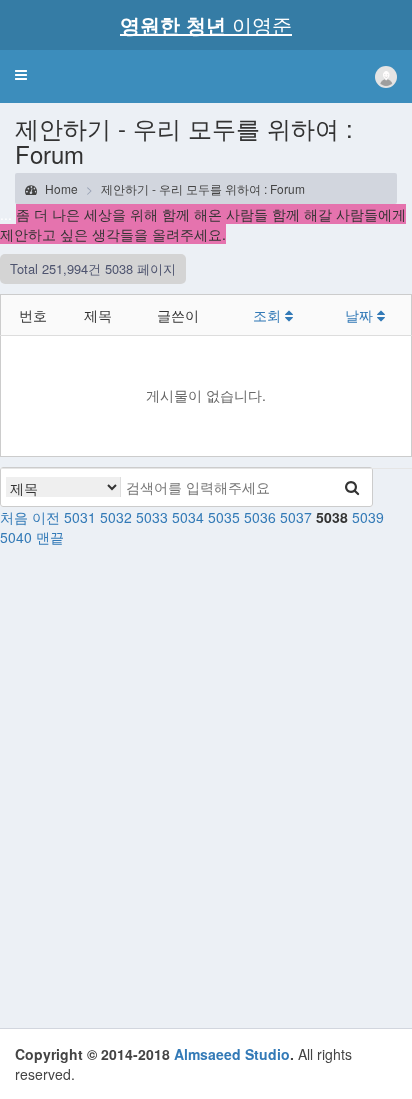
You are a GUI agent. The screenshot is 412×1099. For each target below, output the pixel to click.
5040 (16, 537)
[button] (21, 75)
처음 (14, 517)
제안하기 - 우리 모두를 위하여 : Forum (203, 188)
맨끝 (50, 537)
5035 (224, 517)
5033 (152, 517)
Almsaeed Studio (232, 1054)
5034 (188, 517)
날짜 (361, 315)
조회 (269, 315)
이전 (46, 517)
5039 (368, 517)
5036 (260, 517)
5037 (296, 517)
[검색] (352, 487)
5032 (116, 517)
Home (60, 188)
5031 (80, 517)
